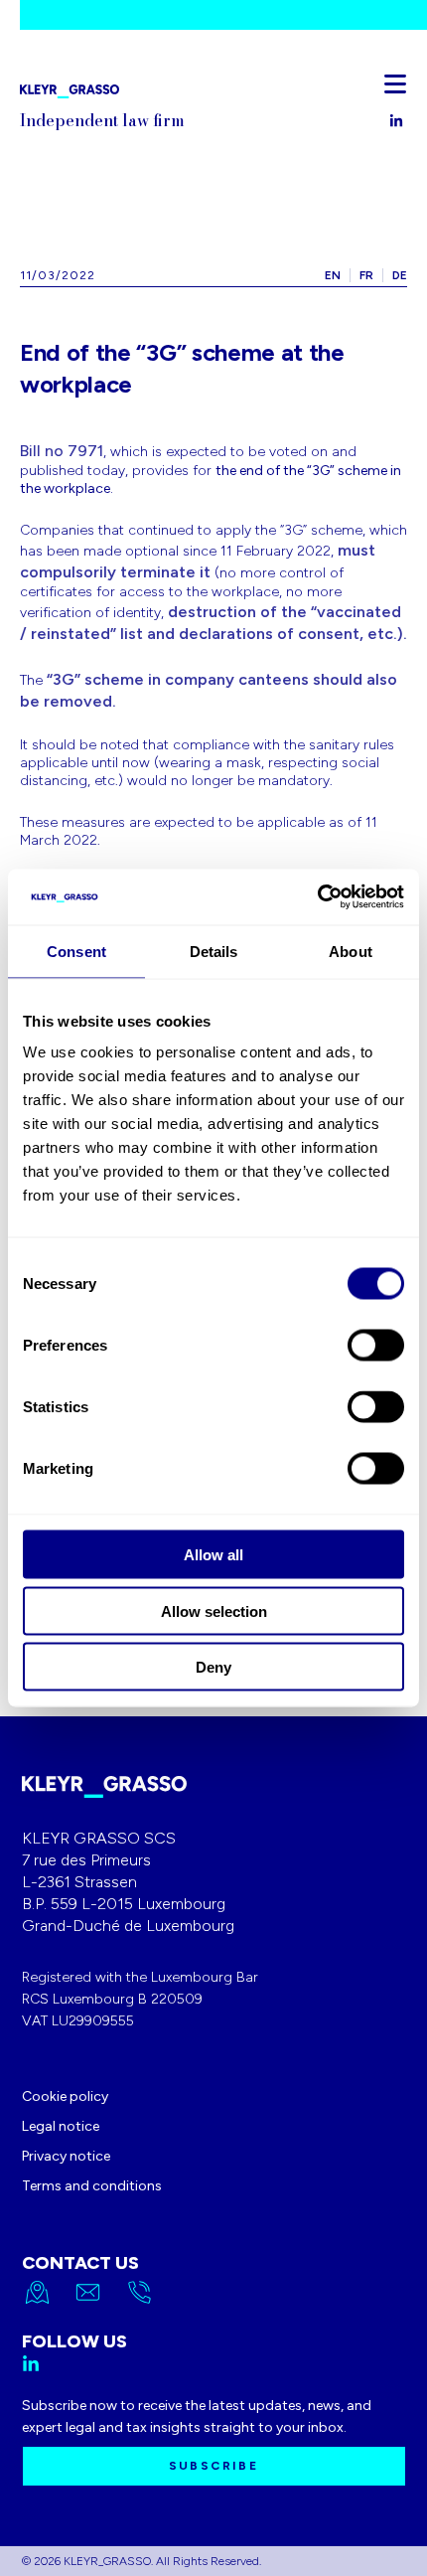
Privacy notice (66, 2156)
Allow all (213, 1555)
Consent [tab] (76, 951)
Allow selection (214, 1610)
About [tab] (351, 951)
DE (400, 275)
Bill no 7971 (62, 451)
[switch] (376, 1346)
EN (333, 275)
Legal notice (61, 2126)
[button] (395, 83)
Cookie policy (65, 2096)
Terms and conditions (92, 2186)
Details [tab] (214, 951)
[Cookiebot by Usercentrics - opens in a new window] (317, 897)
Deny (213, 1667)
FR (366, 275)
